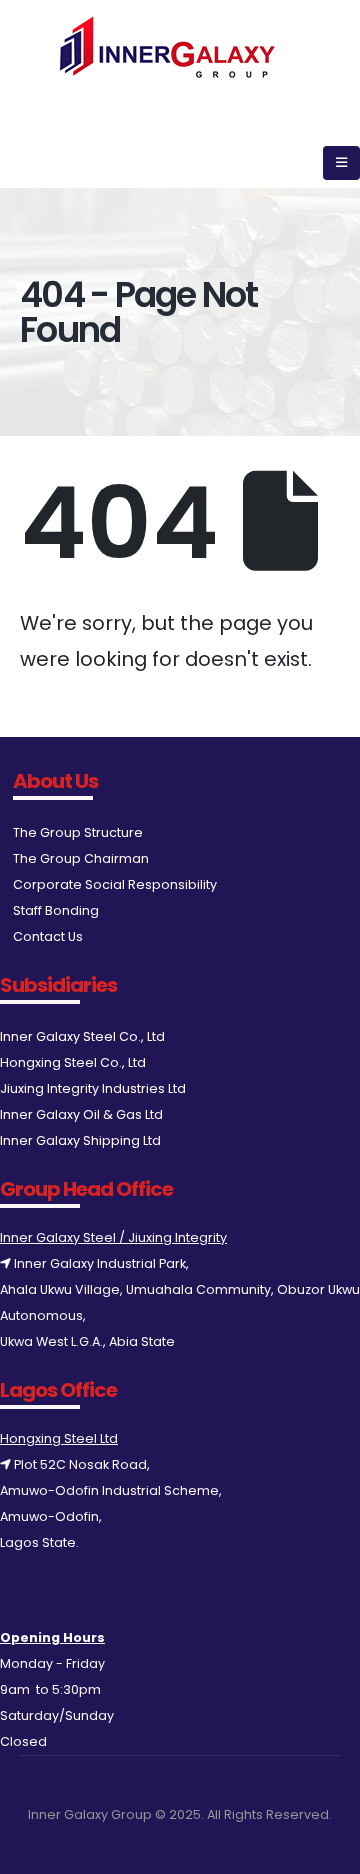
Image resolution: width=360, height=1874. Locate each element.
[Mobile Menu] (341, 163)
